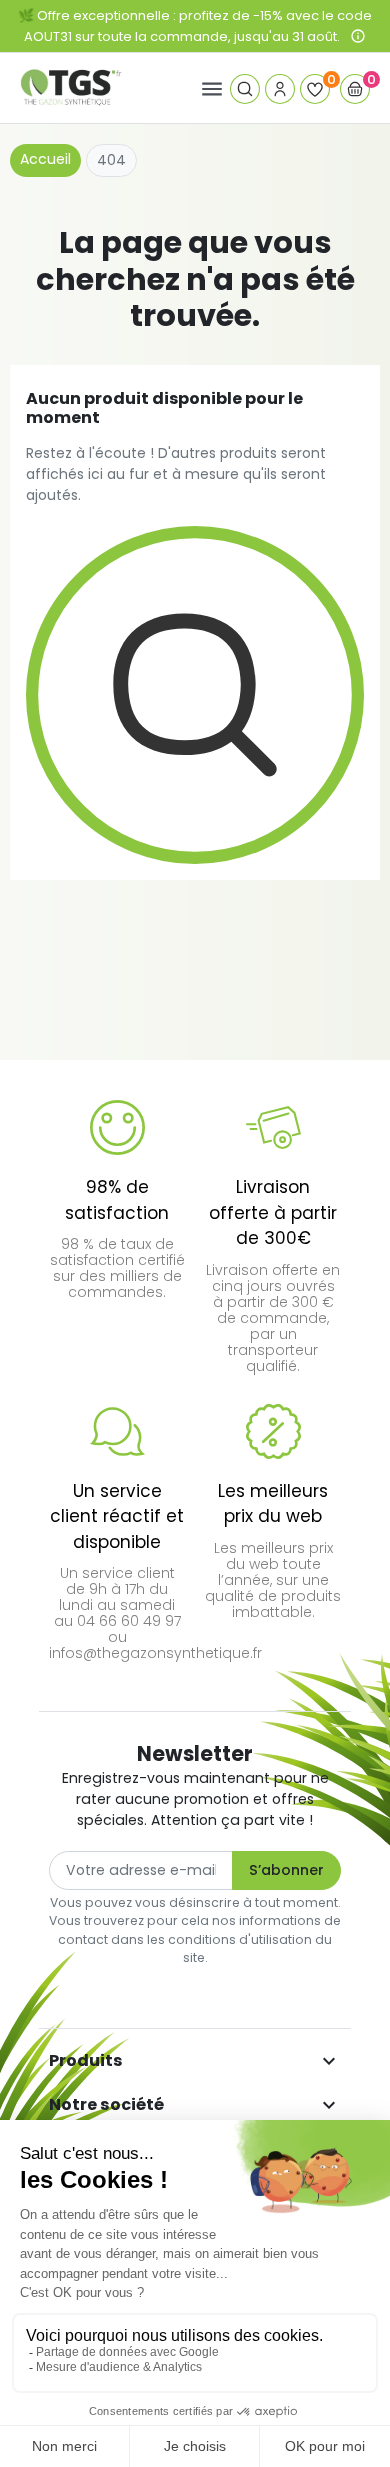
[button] (245, 88)
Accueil (45, 159)
